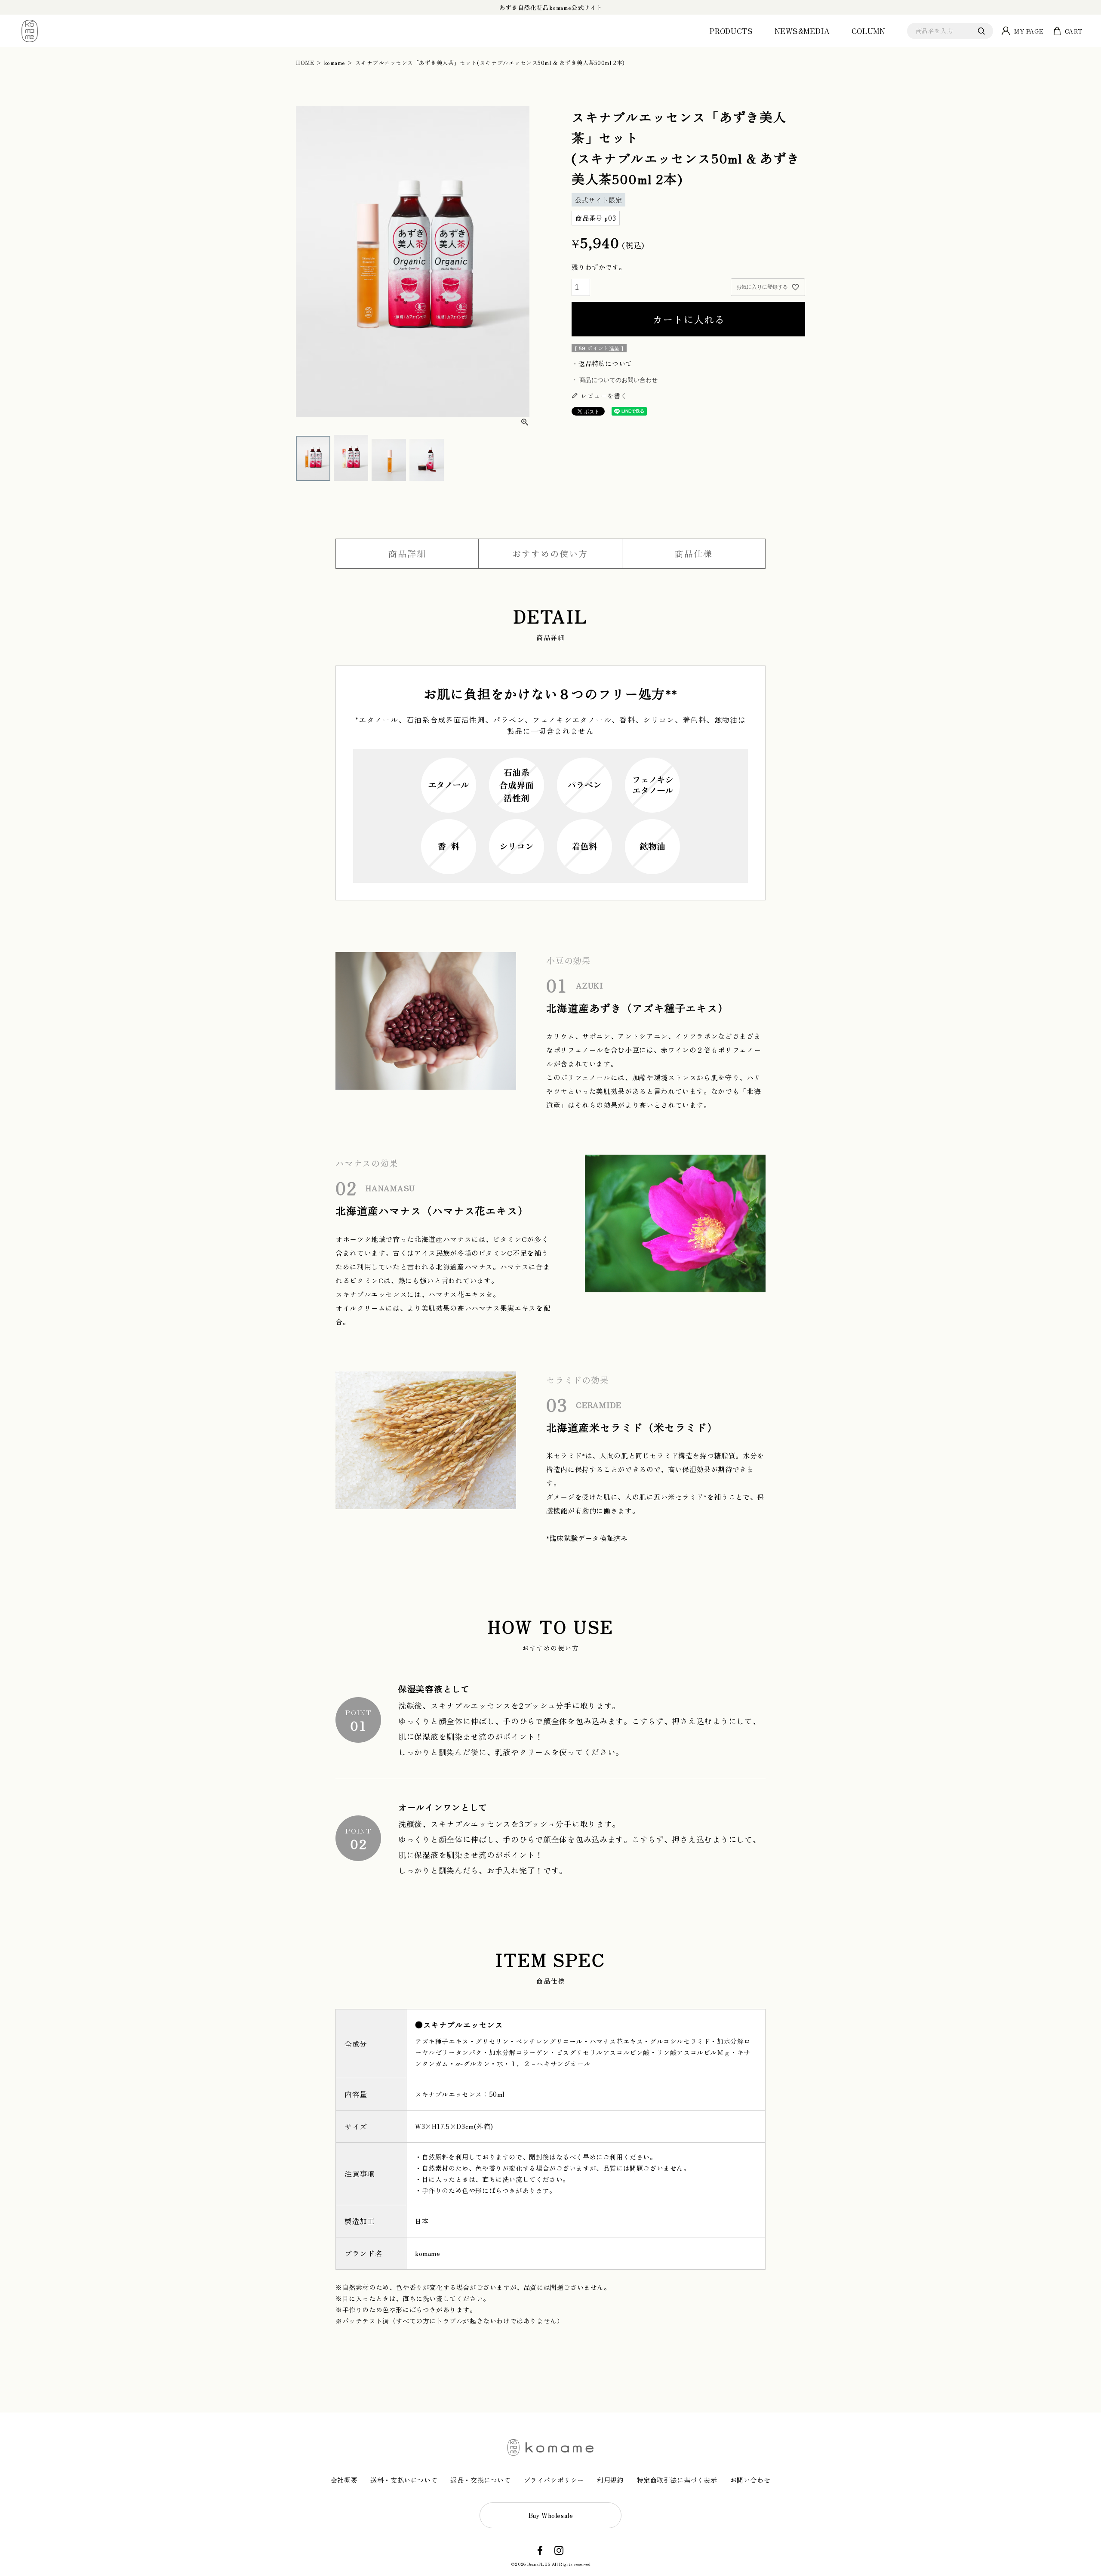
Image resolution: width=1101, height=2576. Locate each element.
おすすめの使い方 (550, 553)
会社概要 (344, 2480)
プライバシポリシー (554, 2480)
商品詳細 (407, 553)
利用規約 (610, 2480)
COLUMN (869, 31)
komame (335, 63)
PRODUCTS (731, 31)
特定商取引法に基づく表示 (677, 2480)
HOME (305, 63)
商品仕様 (694, 553)
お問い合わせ (750, 2480)
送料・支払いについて (404, 2480)
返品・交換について (480, 2480)
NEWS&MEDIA (802, 31)
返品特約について (605, 363)
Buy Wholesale (551, 2515)
